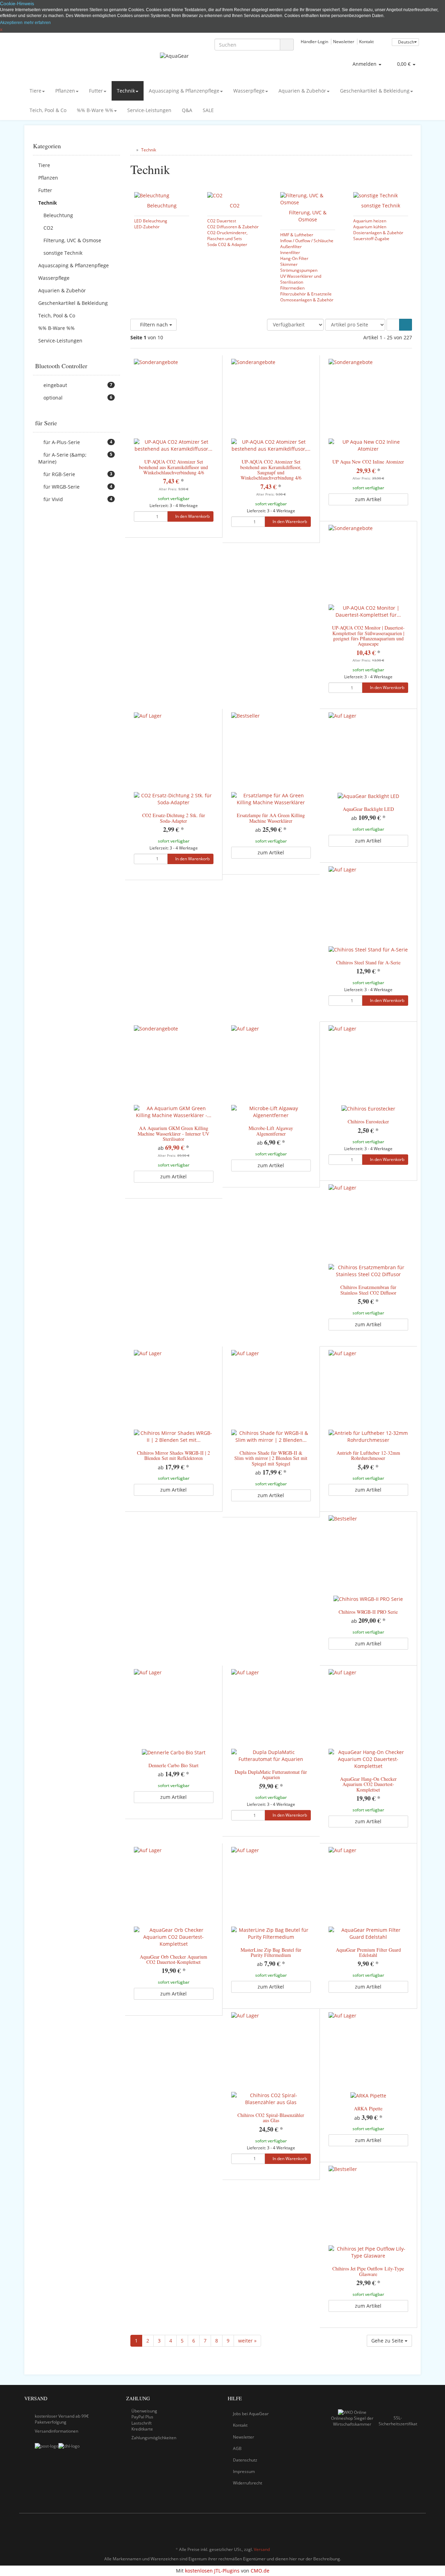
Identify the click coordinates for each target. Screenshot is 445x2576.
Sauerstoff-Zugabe (371, 238)
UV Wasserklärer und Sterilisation (301, 279)
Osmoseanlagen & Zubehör (307, 300)
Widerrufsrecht (248, 2483)
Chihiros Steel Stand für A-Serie (368, 962)
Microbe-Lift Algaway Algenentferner (271, 1131)
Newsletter (344, 41)
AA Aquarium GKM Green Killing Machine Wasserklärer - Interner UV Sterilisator (173, 1133)
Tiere (35, 91)
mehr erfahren (37, 23)
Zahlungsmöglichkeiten (154, 2438)
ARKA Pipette (368, 2108)
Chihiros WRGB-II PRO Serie (368, 1612)
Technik (126, 91)
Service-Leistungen (149, 110)
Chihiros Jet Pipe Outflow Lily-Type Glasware (368, 2271)
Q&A (187, 110)
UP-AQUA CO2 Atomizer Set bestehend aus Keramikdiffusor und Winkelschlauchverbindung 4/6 (173, 467)
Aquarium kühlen (370, 227)
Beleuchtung (162, 206)
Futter (96, 91)
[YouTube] (406, 2529)
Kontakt (366, 41)
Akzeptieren (11, 23)
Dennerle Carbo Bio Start (173, 1765)
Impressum (244, 2471)
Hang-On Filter (294, 258)
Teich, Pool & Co (48, 110)
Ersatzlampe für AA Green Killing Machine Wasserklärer (271, 818)
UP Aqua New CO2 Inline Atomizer (368, 462)
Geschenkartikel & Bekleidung (375, 91)
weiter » (247, 2341)
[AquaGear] (222, 63)
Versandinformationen (56, 2431)
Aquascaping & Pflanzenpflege (184, 91)
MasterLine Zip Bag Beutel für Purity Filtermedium (271, 1952)
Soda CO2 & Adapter (227, 244)
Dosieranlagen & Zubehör (378, 232)
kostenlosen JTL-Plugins (212, 2571)
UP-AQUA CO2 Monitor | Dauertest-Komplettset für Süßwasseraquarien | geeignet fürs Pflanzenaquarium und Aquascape (368, 636)
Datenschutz (245, 2460)
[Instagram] (417, 2529)
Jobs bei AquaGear (251, 2414)
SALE (208, 110)
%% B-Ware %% (95, 110)
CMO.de (260, 2571)
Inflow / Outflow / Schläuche (307, 240)
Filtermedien (292, 288)
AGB (237, 2448)
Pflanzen (65, 91)
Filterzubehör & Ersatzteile (306, 294)
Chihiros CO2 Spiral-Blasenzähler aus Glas (271, 2118)
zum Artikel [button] (368, 499)
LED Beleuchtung (151, 221)
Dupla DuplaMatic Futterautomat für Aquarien (271, 1775)
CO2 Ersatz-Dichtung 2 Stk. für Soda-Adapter (174, 818)
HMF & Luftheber (297, 235)
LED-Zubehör (147, 227)
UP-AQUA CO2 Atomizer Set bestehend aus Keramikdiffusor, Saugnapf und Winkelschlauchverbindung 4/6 (271, 470)
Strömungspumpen (299, 270)
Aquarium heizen (370, 221)
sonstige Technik (381, 206)
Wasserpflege (249, 91)
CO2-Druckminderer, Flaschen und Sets (227, 235)
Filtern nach (154, 325)
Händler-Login (314, 41)
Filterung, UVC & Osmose (308, 216)
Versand (262, 2549)
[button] (393, 325)
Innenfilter (290, 252)
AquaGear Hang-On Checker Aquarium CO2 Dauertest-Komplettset (368, 1784)
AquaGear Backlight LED (368, 809)
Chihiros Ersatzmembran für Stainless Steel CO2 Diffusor (368, 1290)
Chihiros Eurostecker (368, 1121)
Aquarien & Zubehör (302, 91)
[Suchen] (287, 45)
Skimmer (289, 264)
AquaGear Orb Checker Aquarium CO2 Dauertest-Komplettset (173, 1959)
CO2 (235, 206)
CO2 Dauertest (222, 221)
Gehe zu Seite (388, 2341)
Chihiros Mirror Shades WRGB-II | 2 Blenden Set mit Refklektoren (173, 1455)
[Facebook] (396, 2529)
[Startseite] (132, 150)
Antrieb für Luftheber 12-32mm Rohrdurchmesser (368, 1455)
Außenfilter (291, 246)
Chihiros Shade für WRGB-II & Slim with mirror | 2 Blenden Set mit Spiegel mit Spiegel (271, 1458)
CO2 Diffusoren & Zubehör (233, 227)
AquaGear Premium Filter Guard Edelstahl (368, 1952)
